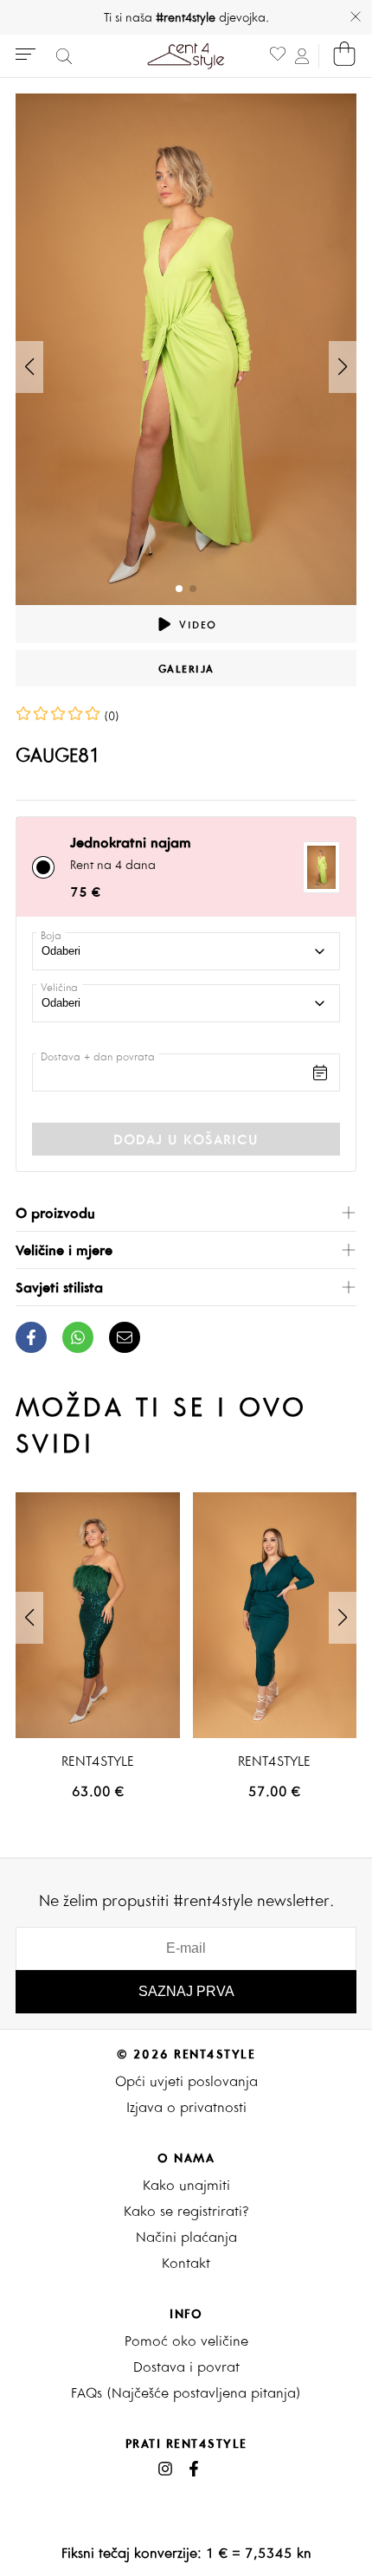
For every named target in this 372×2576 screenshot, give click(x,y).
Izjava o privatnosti (186, 2107)
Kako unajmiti (186, 2185)
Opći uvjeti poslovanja (186, 2081)
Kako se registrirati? (186, 2211)
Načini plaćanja (186, 2237)
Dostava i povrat (186, 2367)
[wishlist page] (278, 56)
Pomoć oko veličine (186, 2341)
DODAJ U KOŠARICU (186, 1139)
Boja (51, 935)
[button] (343, 367)
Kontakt (186, 2263)
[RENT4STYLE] (98, 1615)
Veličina (59, 987)
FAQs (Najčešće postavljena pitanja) (186, 2392)
